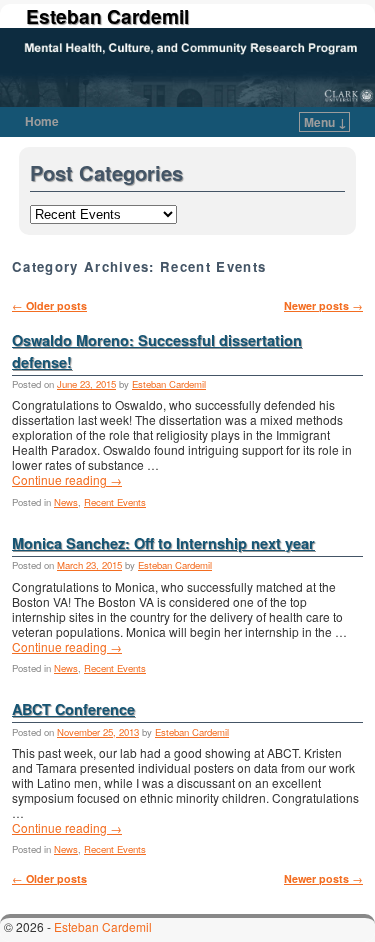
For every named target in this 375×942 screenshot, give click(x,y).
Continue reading (67, 479)
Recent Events (115, 502)
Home (42, 121)
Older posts (49, 305)
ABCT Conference (73, 709)
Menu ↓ (325, 122)
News (66, 502)
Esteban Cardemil (107, 16)
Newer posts (323, 305)
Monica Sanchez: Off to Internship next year (163, 543)
